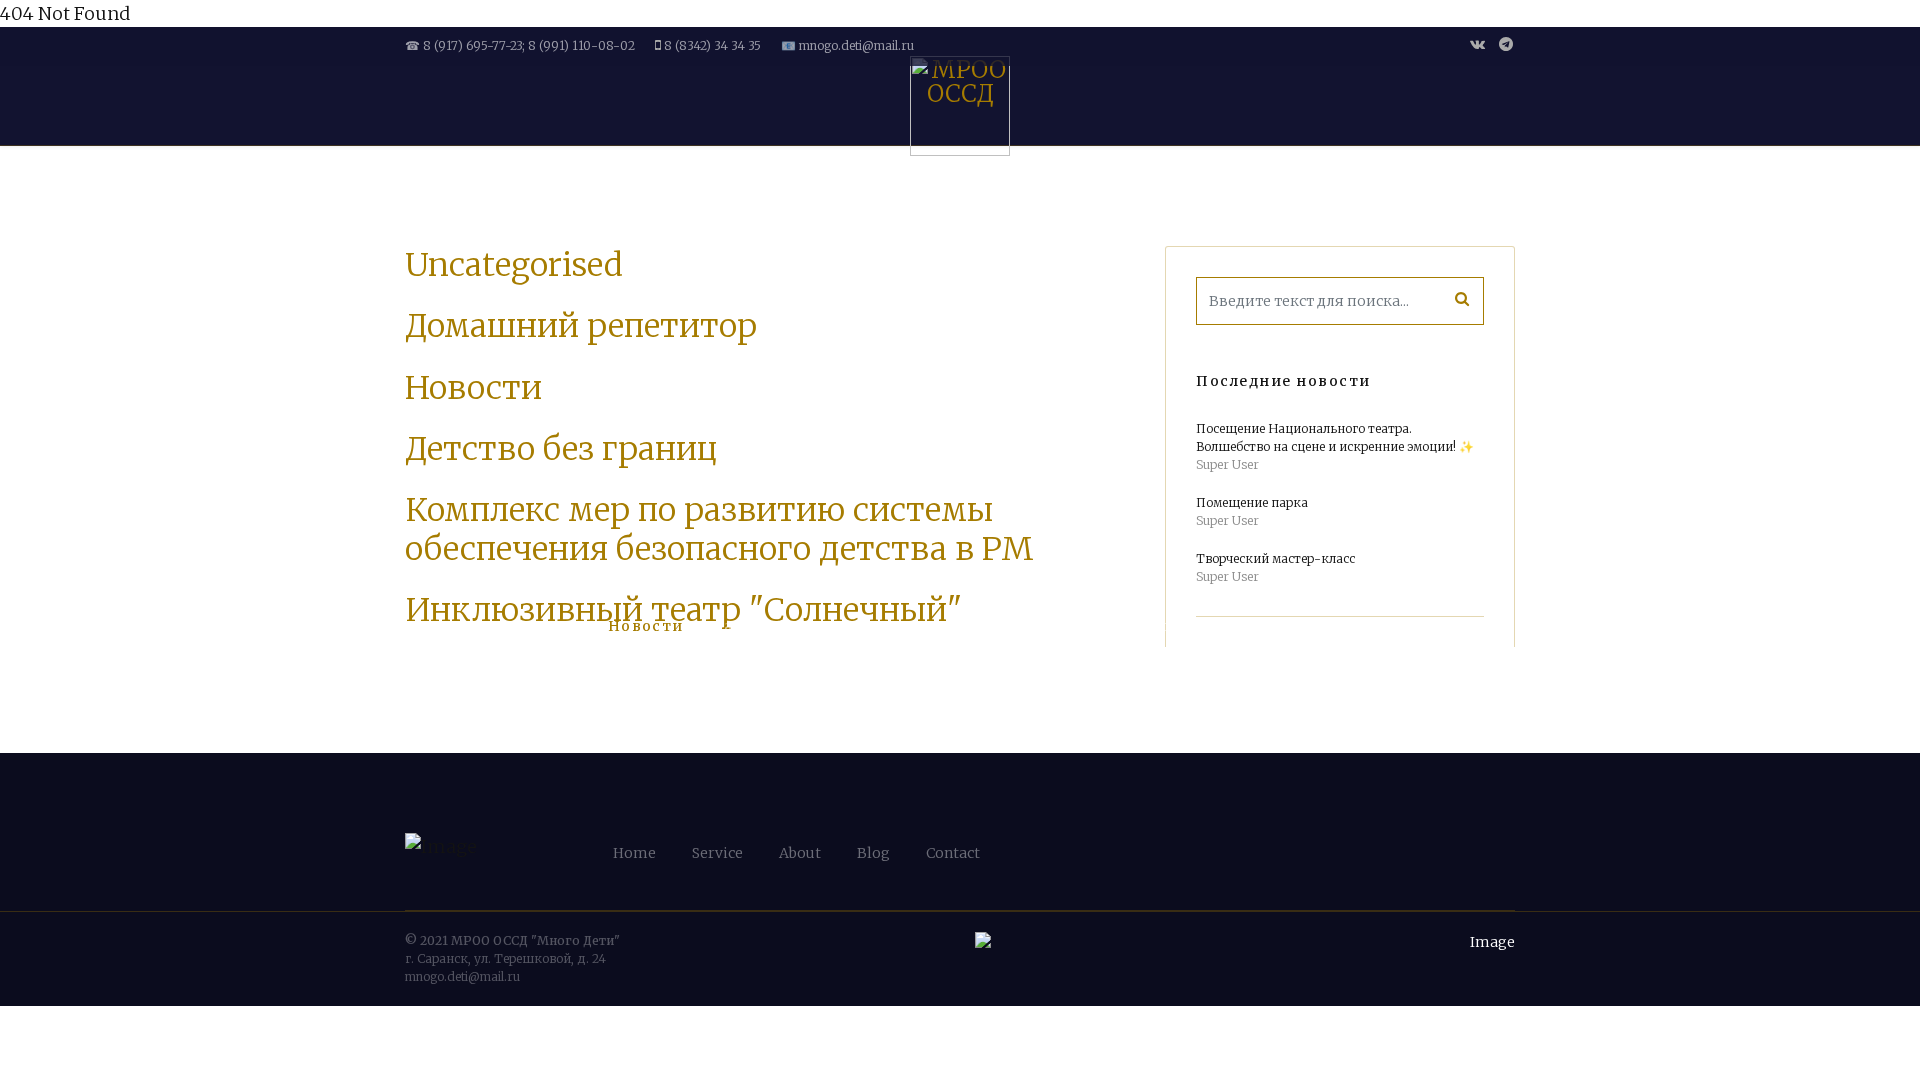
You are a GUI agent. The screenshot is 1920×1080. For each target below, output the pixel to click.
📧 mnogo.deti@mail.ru (847, 45)
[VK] (1477, 44)
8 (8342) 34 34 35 (712, 45)
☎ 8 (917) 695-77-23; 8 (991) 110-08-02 (520, 45)
